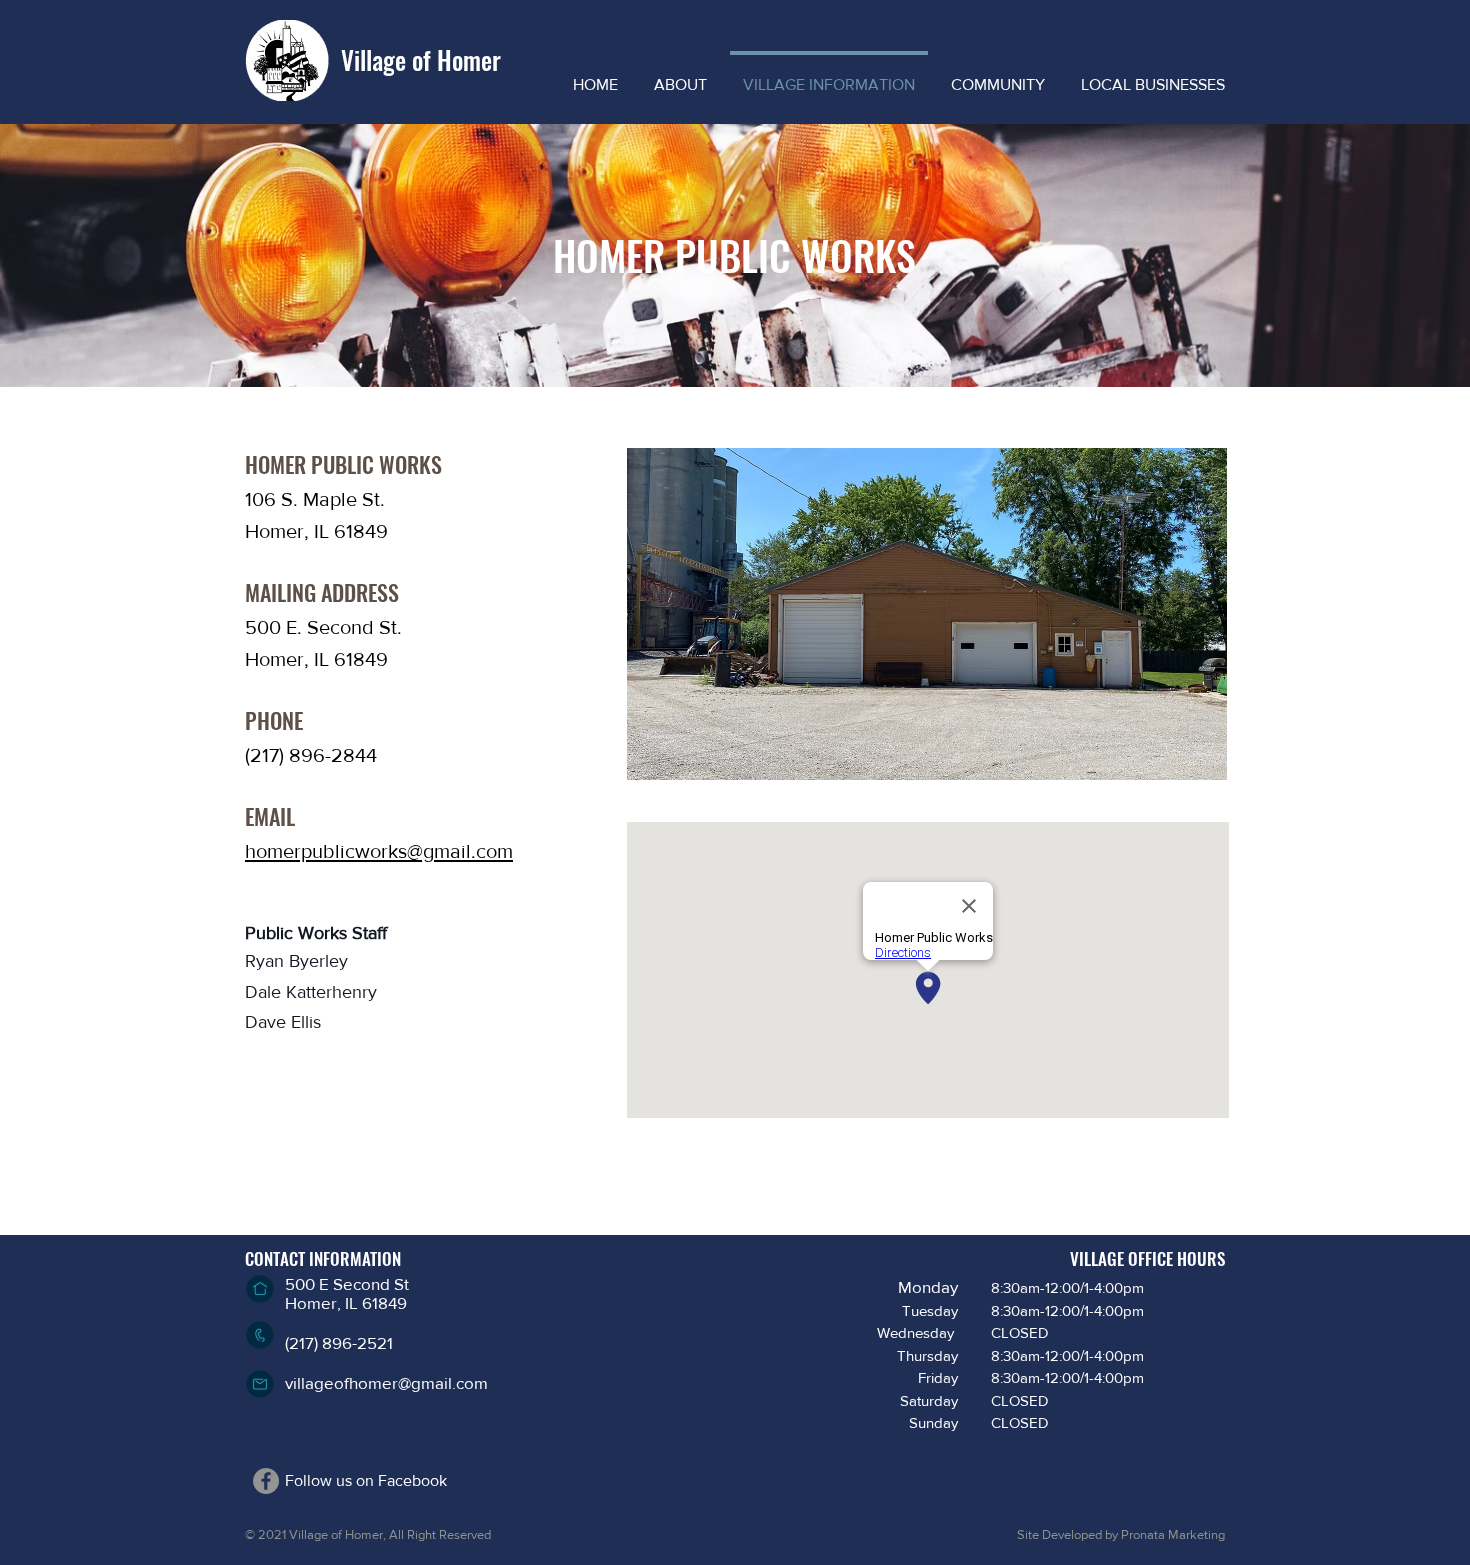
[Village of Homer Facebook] (266, 1481)
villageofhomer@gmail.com (386, 1382)
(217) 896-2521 (339, 1342)
